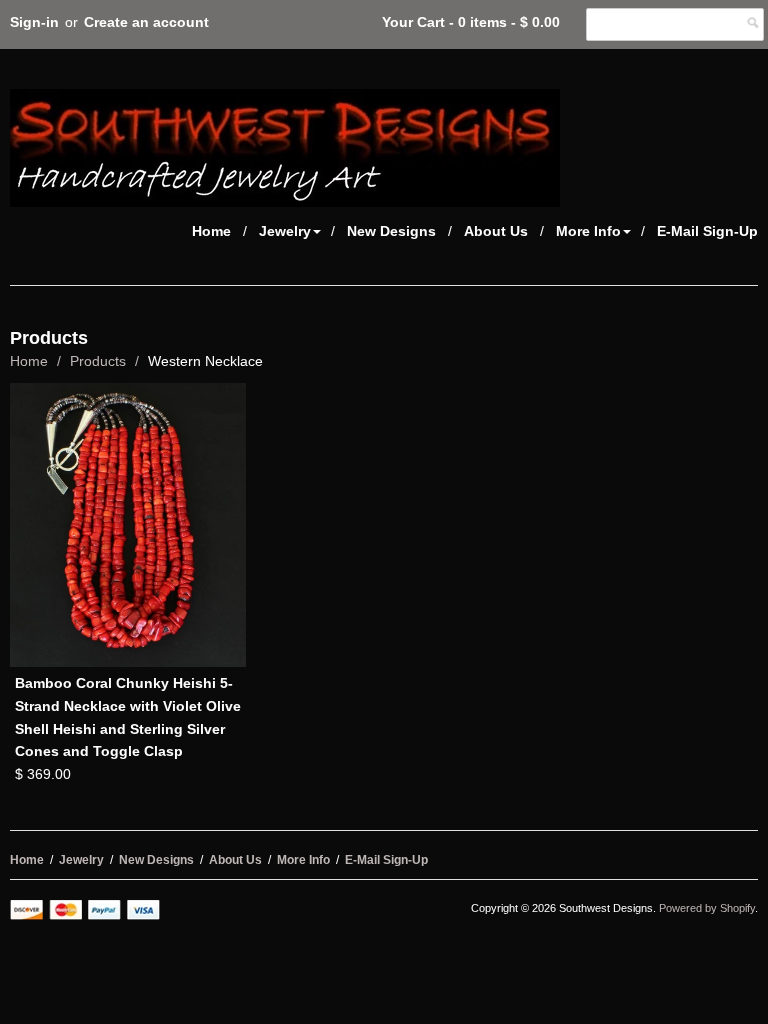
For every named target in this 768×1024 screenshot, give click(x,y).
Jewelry (285, 231)
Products (98, 361)
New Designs (391, 231)
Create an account (146, 22)
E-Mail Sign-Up (707, 231)
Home (211, 231)
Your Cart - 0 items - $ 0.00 (471, 22)
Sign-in (34, 22)
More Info (588, 231)
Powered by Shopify (707, 908)
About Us (496, 231)
